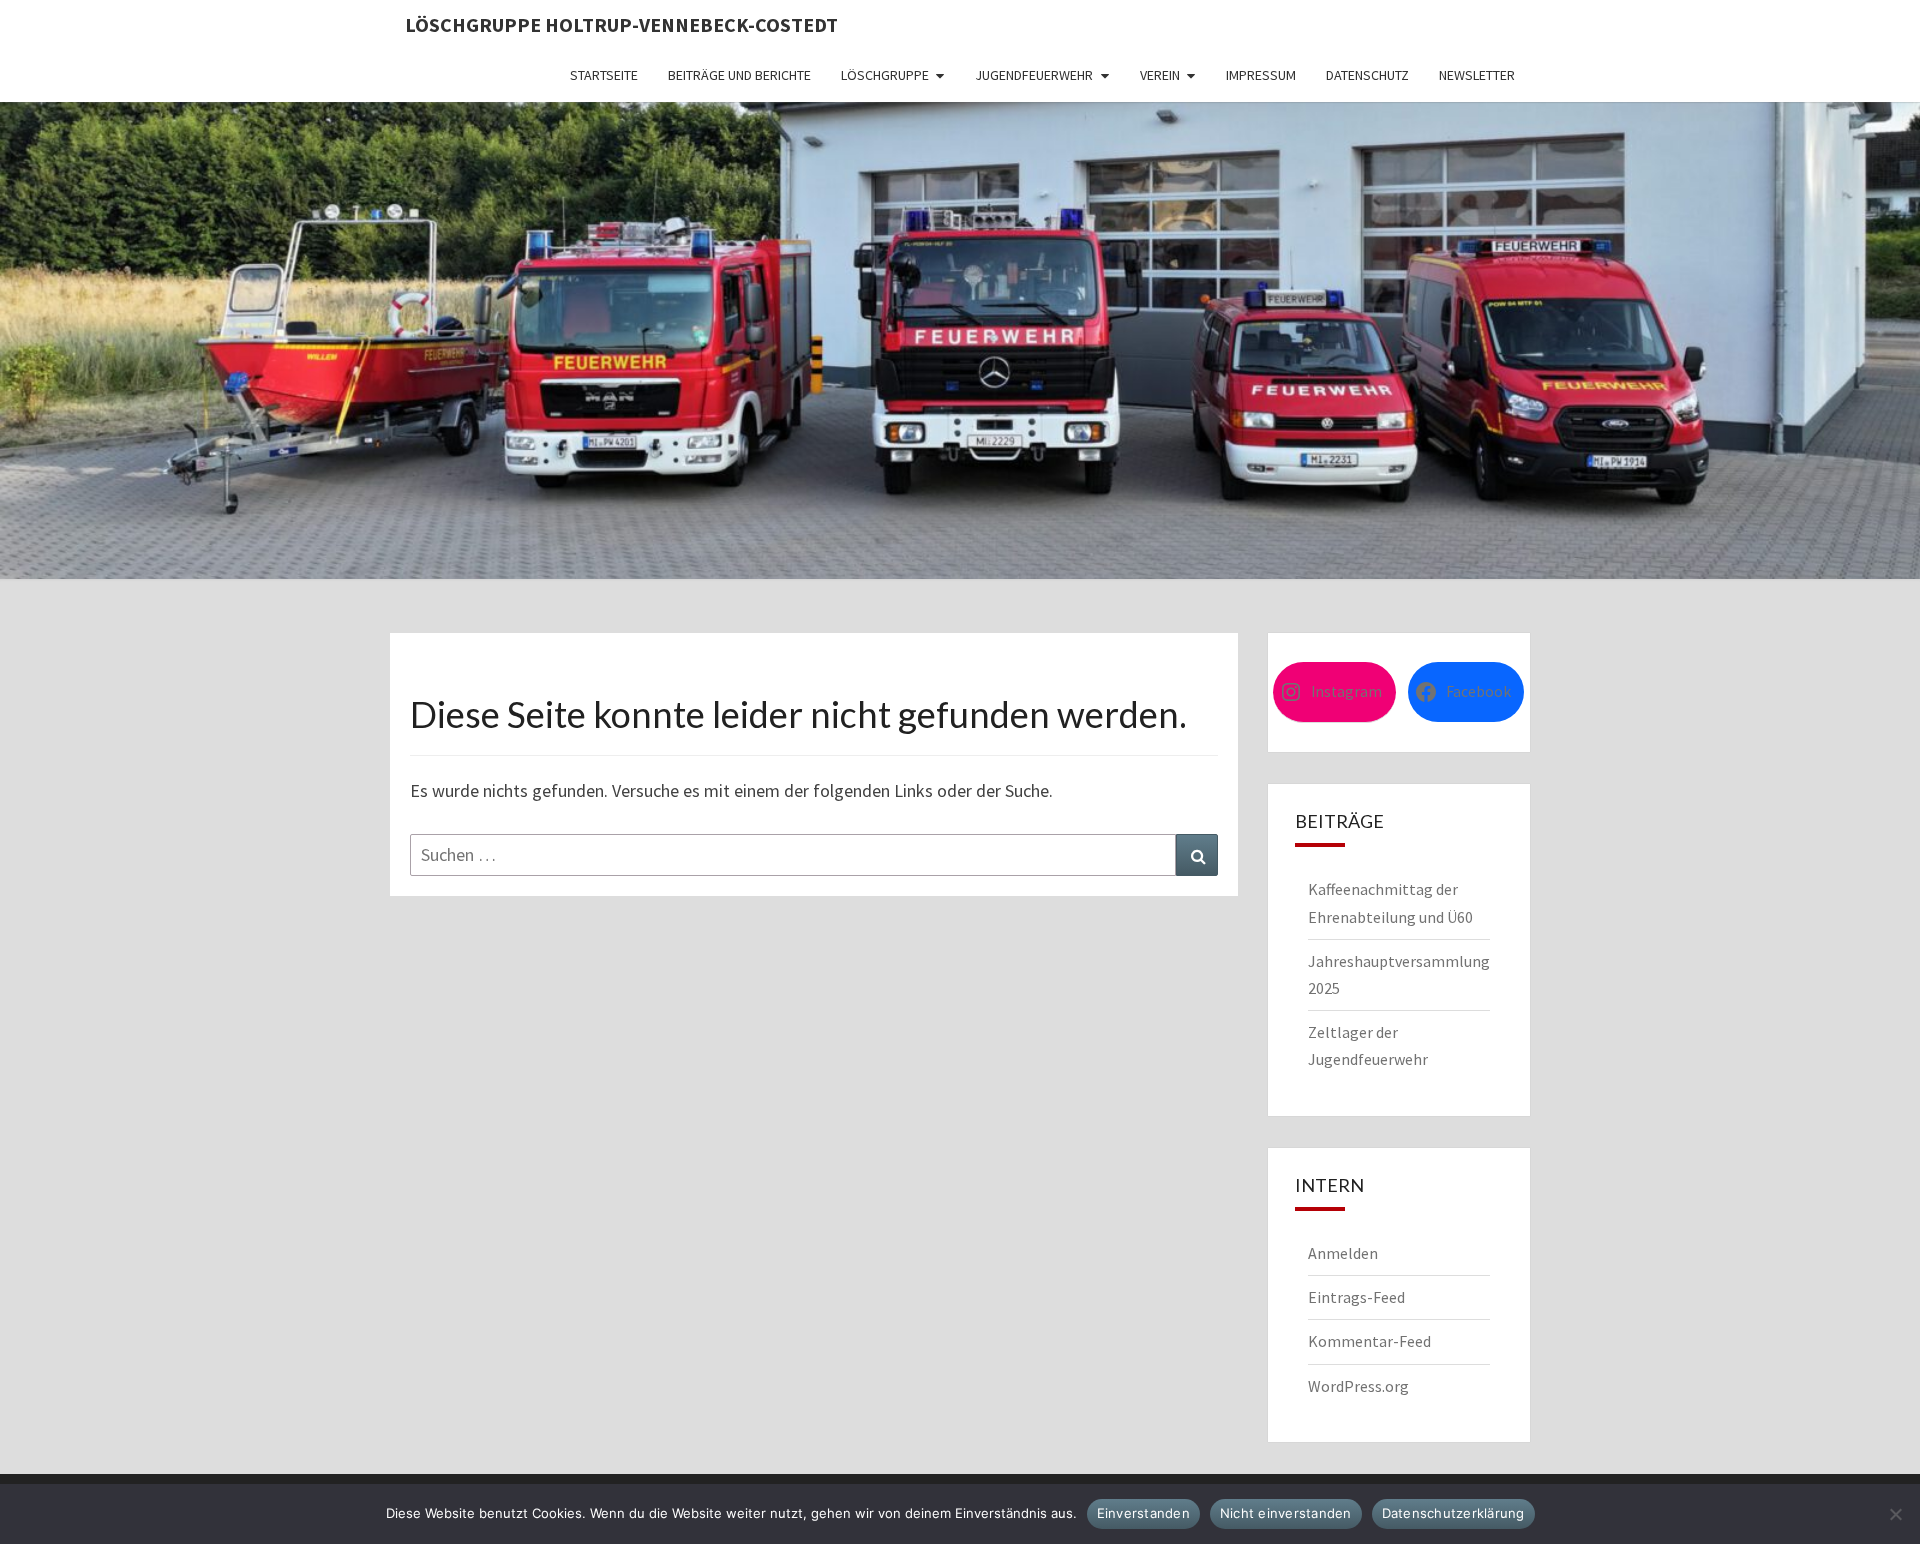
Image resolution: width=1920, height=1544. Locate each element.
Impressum (1261, 75)
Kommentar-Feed (1369, 1341)
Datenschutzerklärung (1453, 1513)
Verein (1160, 75)
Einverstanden (1143, 1513)
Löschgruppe (885, 75)
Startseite (604, 75)
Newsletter (1477, 75)
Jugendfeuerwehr (1034, 75)
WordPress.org (1358, 1386)
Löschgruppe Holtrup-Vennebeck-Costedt (621, 24)
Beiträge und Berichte (739, 75)
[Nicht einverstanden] (1895, 1514)
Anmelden (1343, 1253)
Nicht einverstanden (1286, 1513)
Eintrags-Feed (1356, 1297)
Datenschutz (1367, 75)
